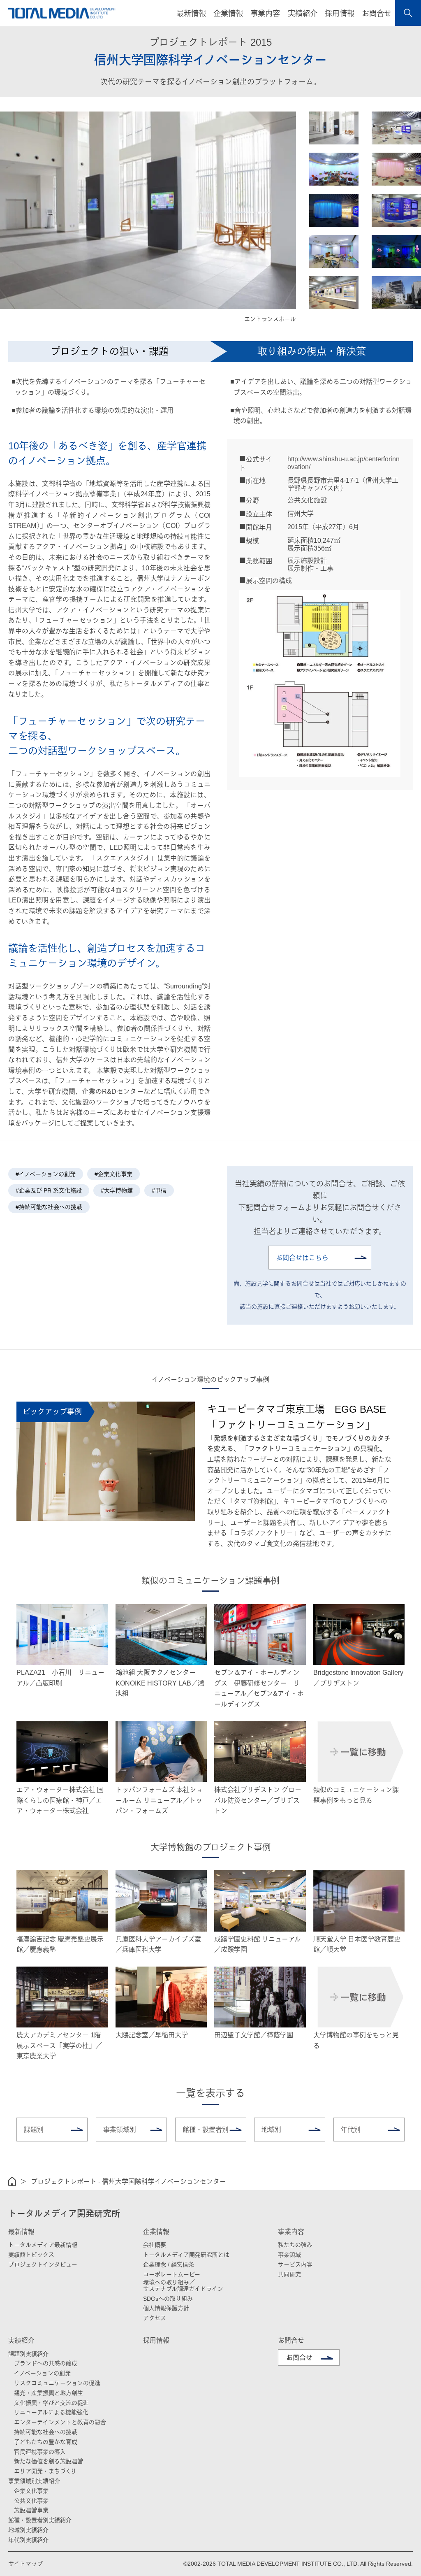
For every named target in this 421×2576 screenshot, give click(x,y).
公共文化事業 (31, 2501)
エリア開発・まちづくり (45, 2471)
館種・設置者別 (206, 2130)
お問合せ (377, 14)
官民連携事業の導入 (40, 2452)
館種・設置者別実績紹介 (40, 2520)
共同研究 (289, 2274)
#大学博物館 (117, 1190)
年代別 (351, 2130)
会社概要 (155, 2245)
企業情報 (156, 2232)
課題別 (34, 2130)
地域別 (271, 2130)
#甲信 (159, 1190)
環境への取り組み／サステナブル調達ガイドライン (183, 2285)
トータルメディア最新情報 (43, 2245)
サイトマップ (25, 2564)
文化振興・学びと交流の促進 (51, 2403)
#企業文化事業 (113, 1174)
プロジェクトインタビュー (43, 2264)
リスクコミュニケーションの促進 (57, 2383)
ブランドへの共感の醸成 (46, 2363)
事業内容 (291, 2232)
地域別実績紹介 (28, 2530)
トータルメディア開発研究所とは (186, 2255)
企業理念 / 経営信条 (169, 2264)
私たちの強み (295, 2245)
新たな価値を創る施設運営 (49, 2461)
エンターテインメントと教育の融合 (60, 2422)
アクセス (155, 2318)
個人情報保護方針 (166, 2308)
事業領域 (289, 2255)
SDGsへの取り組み (168, 2299)
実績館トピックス (31, 2255)
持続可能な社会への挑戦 (46, 2432)
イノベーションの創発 (42, 2373)
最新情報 (21, 2232)
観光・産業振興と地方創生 (49, 2393)
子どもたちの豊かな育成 (46, 2442)
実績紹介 (21, 2340)
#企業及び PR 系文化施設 (49, 1190)
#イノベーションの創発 (46, 1174)
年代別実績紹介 (28, 2540)
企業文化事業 (31, 2491)
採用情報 (340, 14)
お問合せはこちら (302, 1258)
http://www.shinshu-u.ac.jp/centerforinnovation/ (344, 463)
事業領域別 (120, 2130)
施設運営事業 (31, 2510)
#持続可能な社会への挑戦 (49, 1207)
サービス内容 (295, 2264)
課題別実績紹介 (28, 2354)
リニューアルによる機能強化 (51, 2412)
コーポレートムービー (172, 2274)
